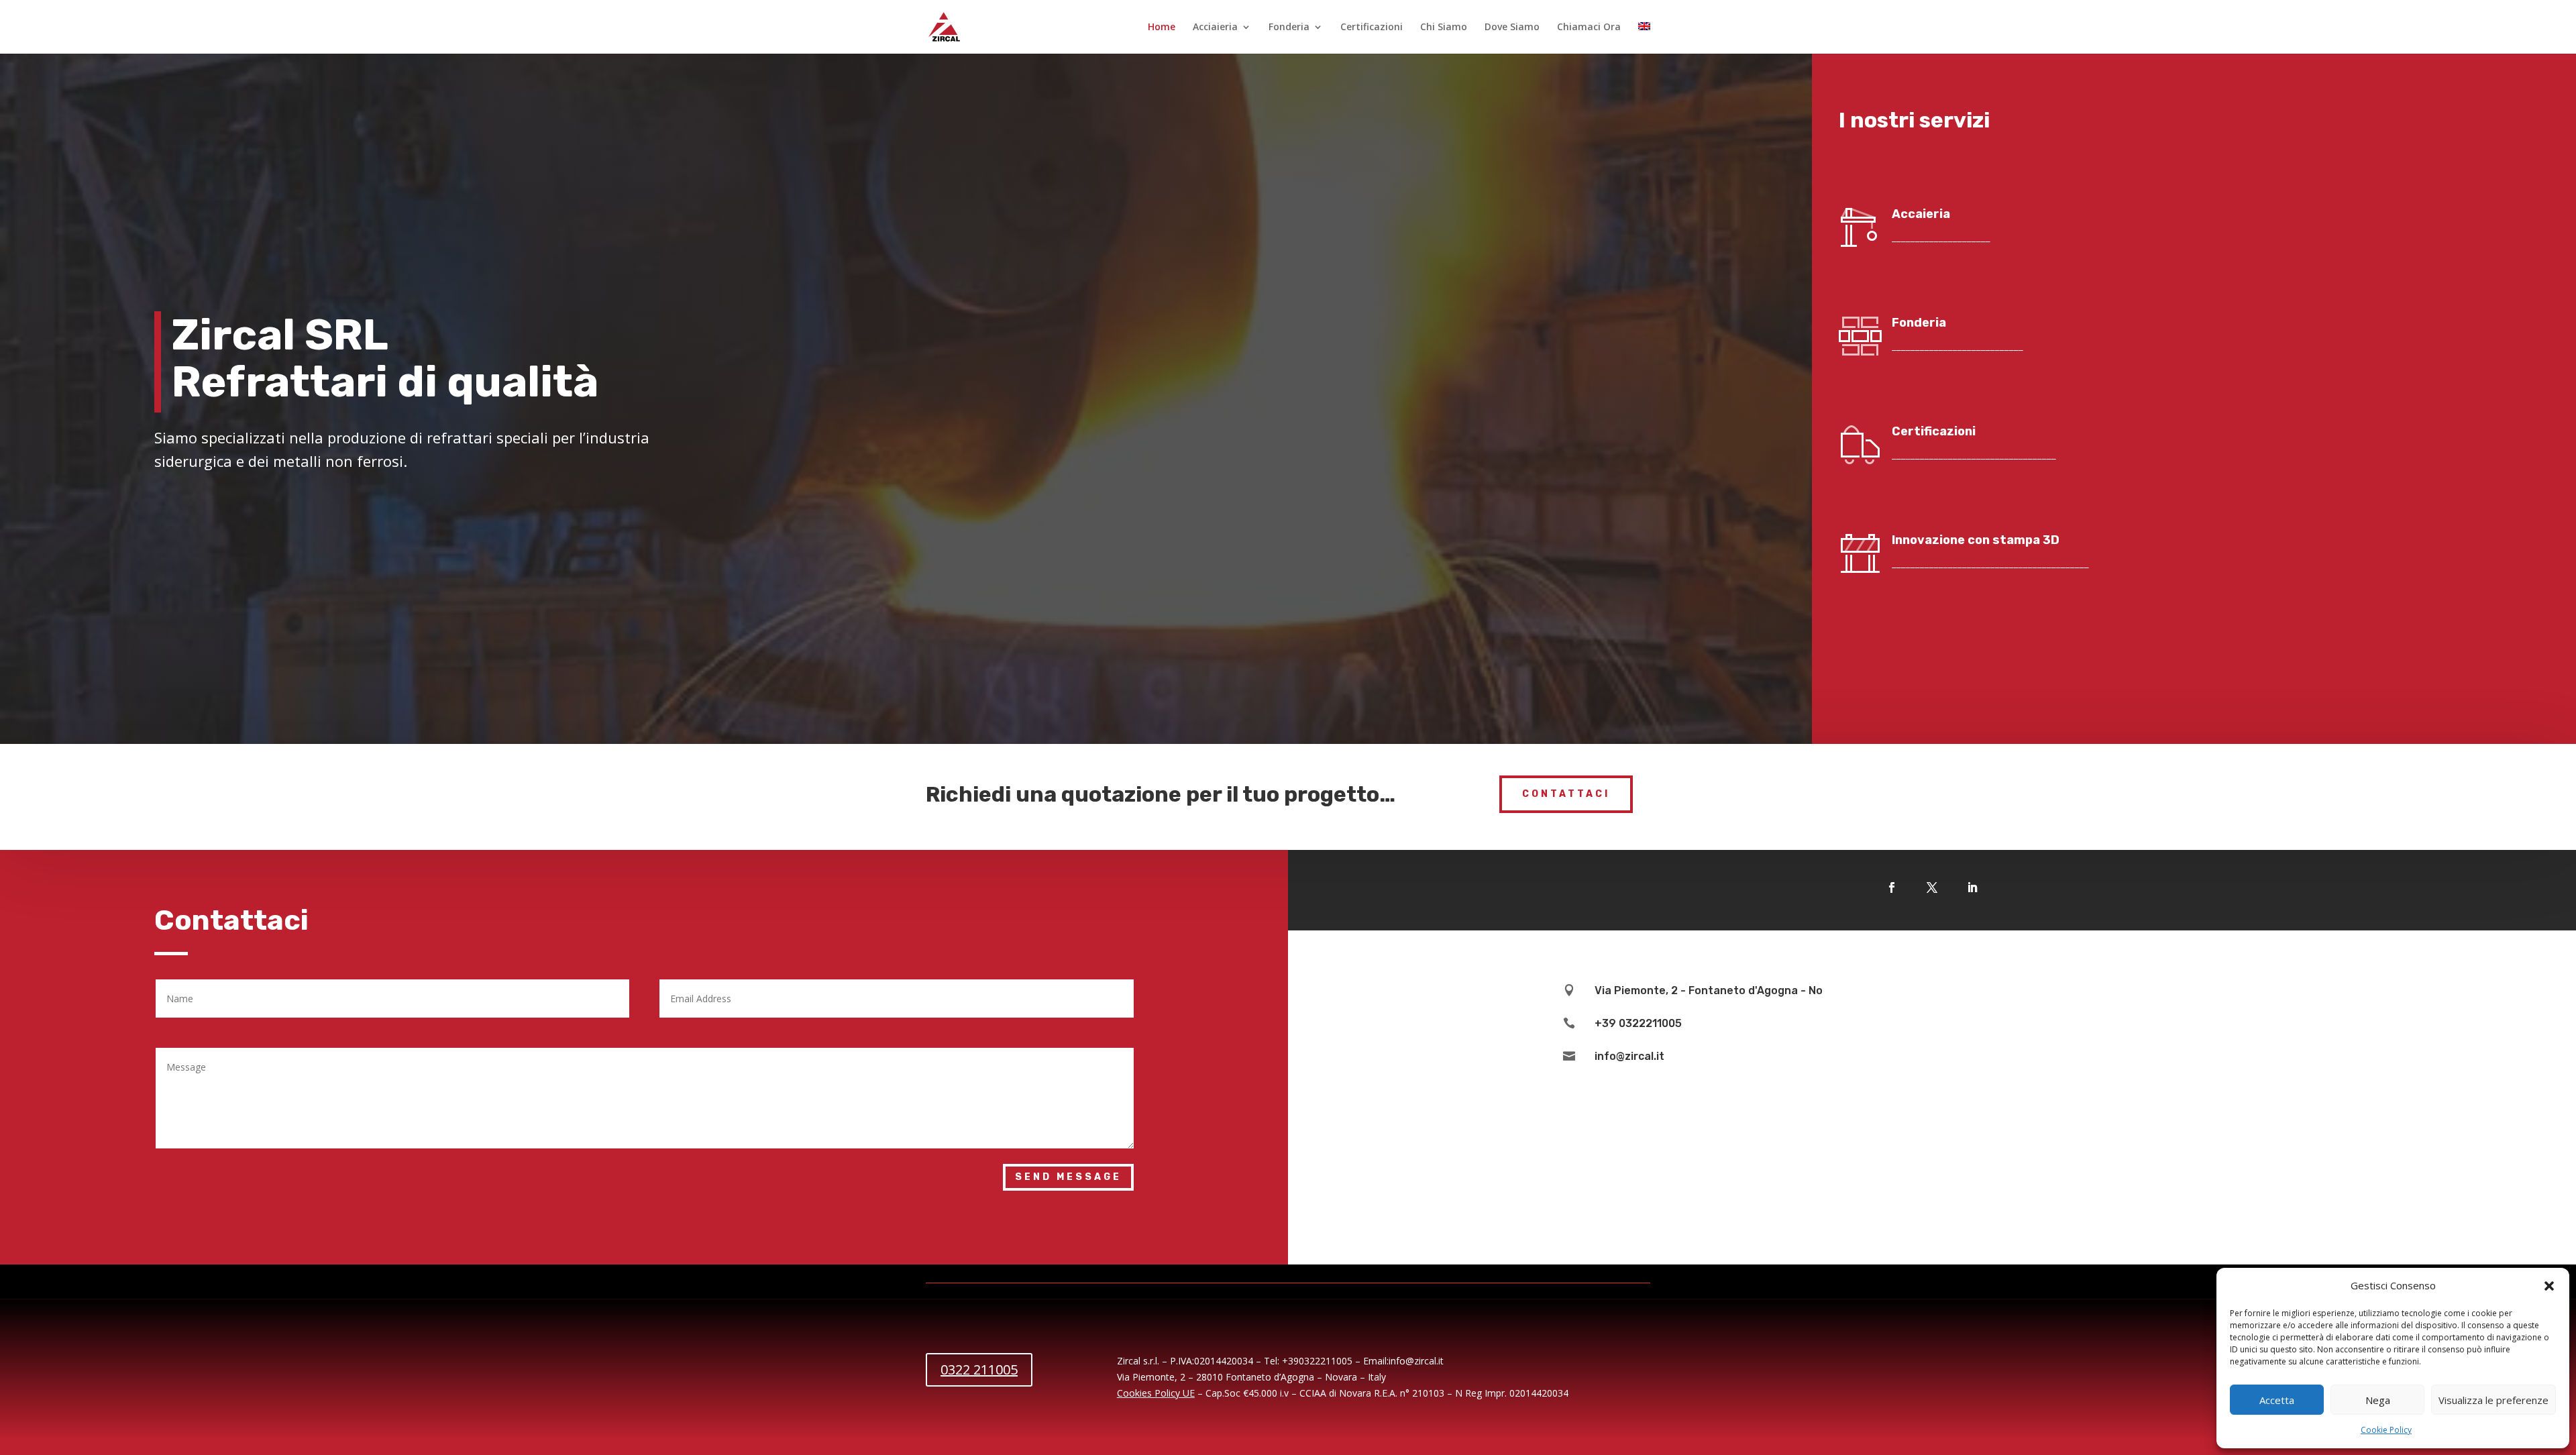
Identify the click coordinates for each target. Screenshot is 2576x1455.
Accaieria (1921, 214)
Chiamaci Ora (1589, 28)
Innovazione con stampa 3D (1976, 540)
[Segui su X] (1932, 887)
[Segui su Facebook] (1892, 887)
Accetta (2277, 1400)
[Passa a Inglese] (1644, 38)
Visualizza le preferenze (2493, 1400)
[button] (2549, 1286)
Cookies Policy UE (1156, 1393)
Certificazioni (1372, 28)
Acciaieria (1215, 28)
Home (1162, 28)
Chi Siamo (1444, 28)
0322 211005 (979, 1369)
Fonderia (1289, 28)
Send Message (1068, 1177)
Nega (2378, 1400)
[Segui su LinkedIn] (1972, 887)
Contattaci (1566, 794)
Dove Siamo (1512, 28)
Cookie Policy (2386, 1430)
